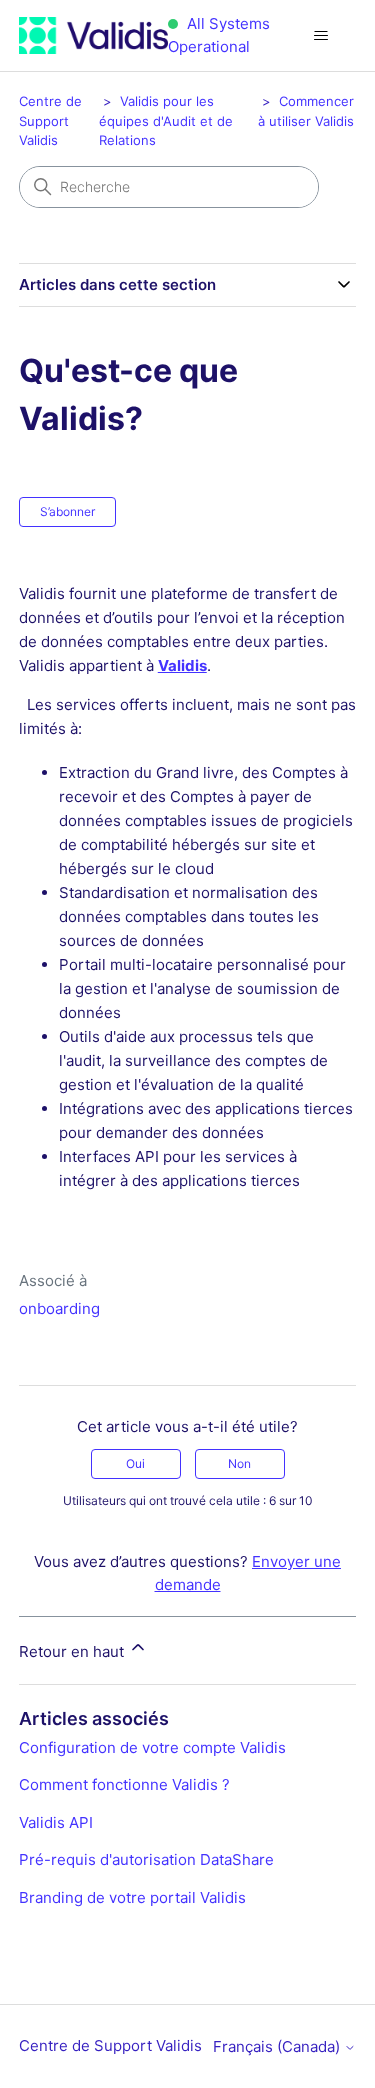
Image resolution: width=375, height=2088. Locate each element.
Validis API (56, 1822)
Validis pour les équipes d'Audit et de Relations (166, 120)
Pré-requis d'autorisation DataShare (146, 1859)
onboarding (59, 1308)
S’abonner (67, 511)
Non (239, 1463)
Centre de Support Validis (50, 120)
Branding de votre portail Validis (132, 1897)
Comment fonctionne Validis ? (124, 1784)
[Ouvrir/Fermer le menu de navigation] (320, 36)
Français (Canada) (278, 2046)
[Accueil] (93, 35)
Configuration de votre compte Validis (152, 1747)
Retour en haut (73, 1651)
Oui (135, 1463)
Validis (182, 665)
